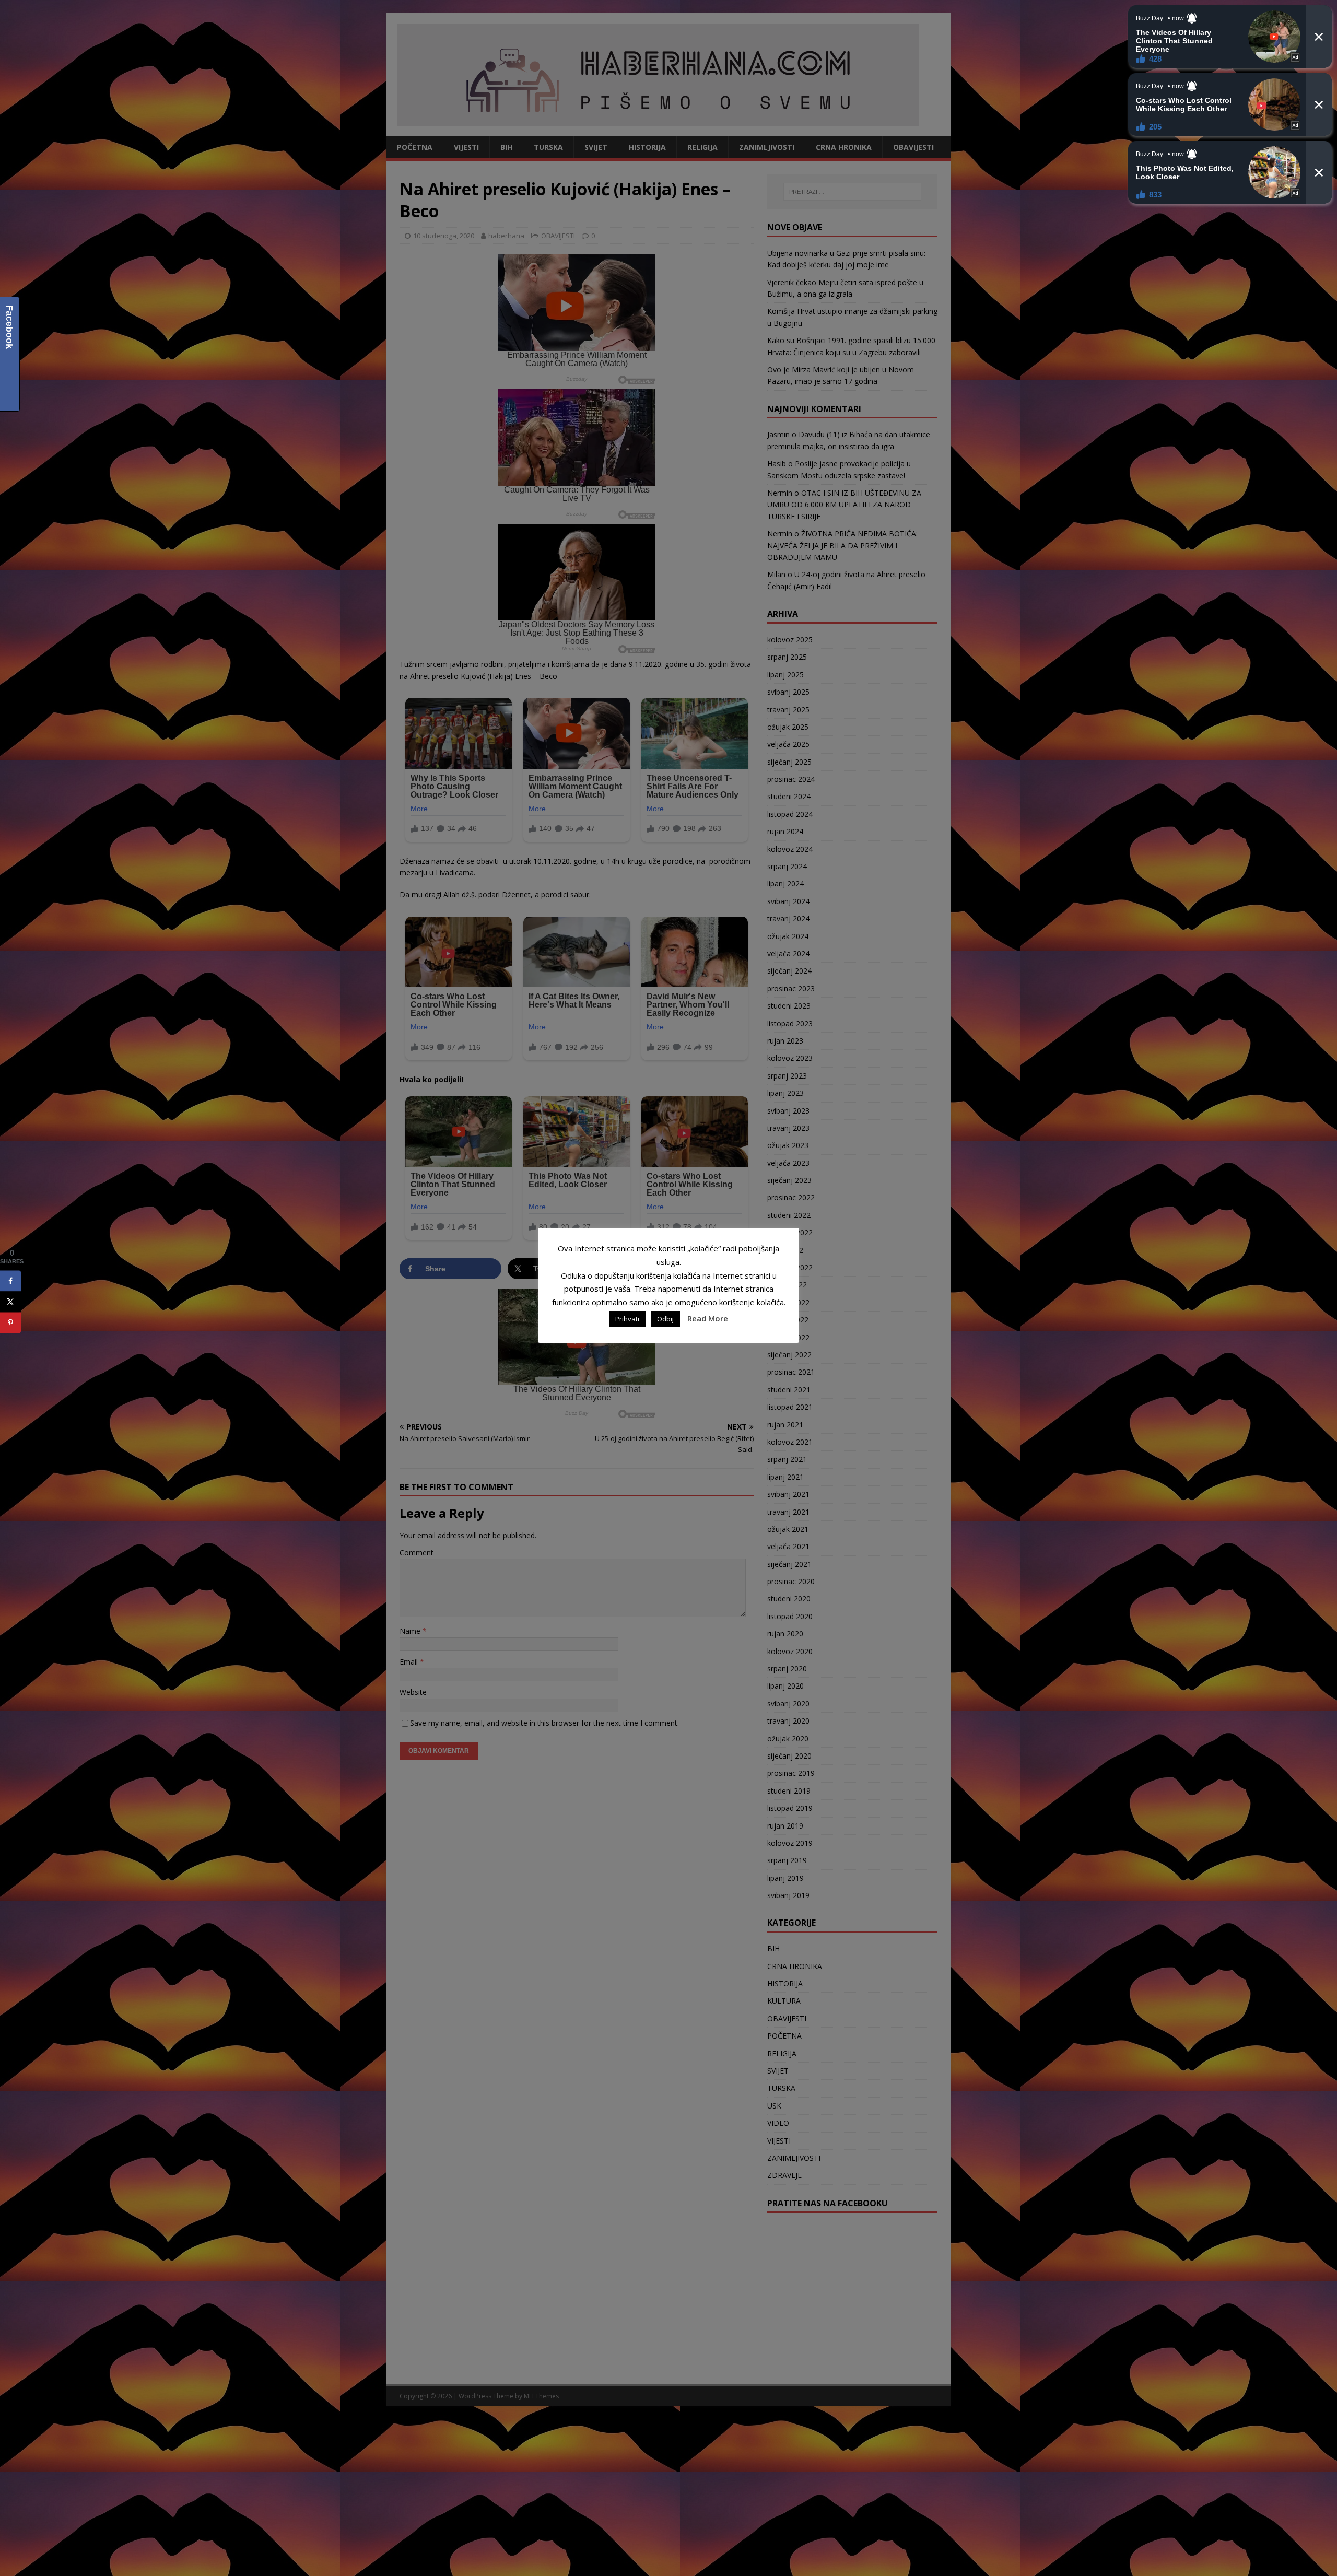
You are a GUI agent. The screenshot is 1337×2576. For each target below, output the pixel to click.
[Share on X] (10, 1302)
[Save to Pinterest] (10, 1322)
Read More (708, 1318)
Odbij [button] (665, 1319)
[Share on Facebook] (10, 1281)
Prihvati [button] (627, 1319)
